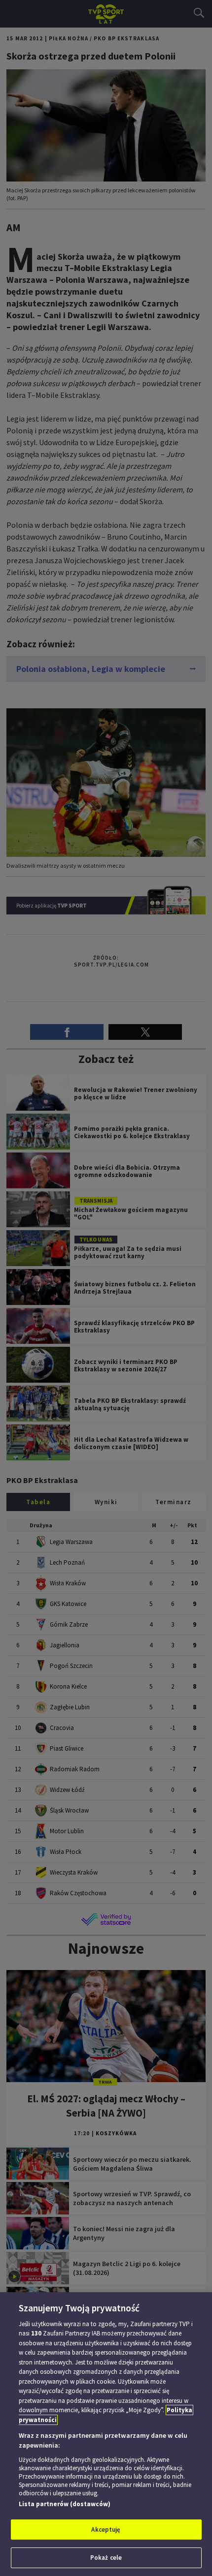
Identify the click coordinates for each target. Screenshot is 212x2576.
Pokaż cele (106, 2558)
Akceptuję (106, 2530)
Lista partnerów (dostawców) (65, 2504)
